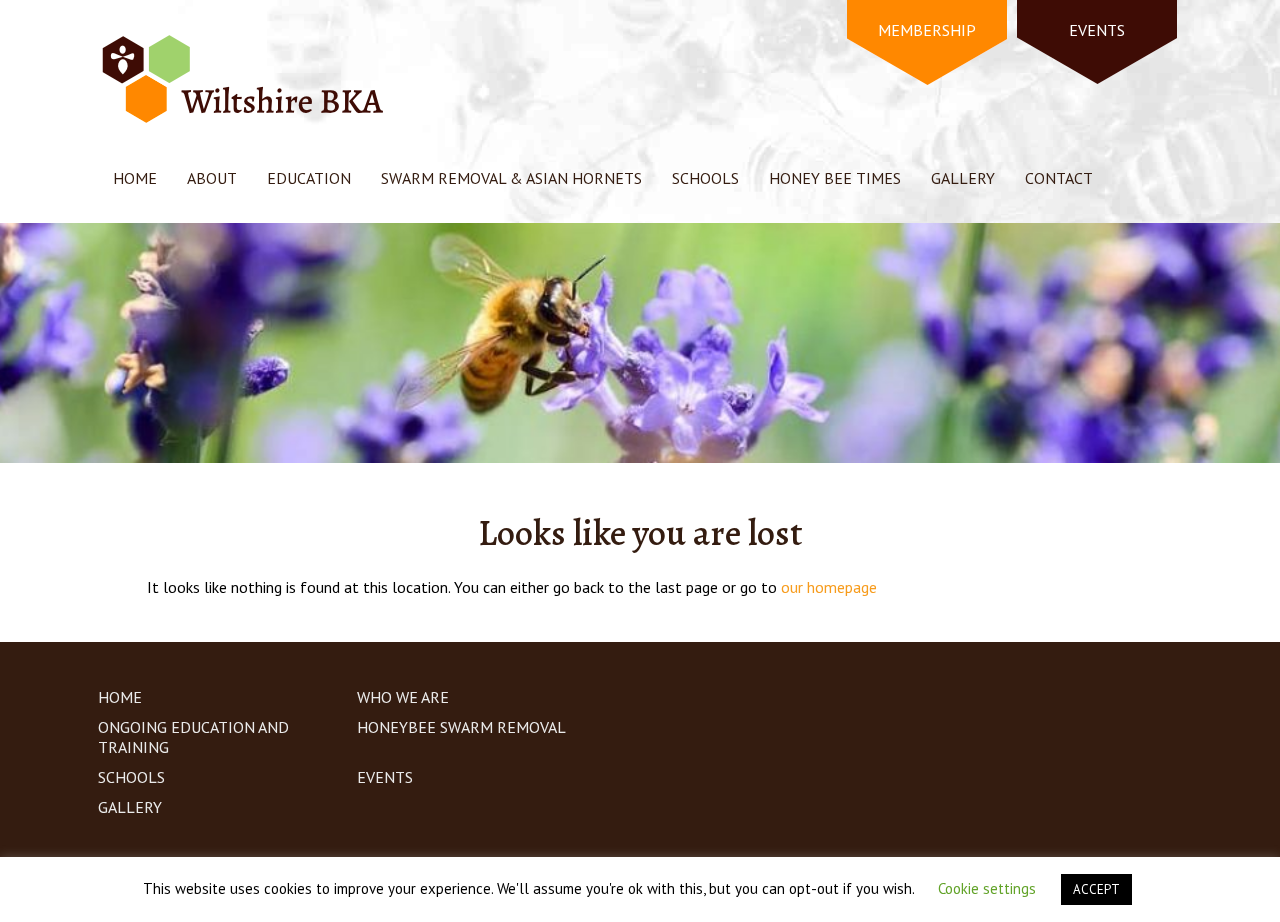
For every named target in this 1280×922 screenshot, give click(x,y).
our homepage (829, 587)
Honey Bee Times (835, 178)
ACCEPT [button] (1096, 889)
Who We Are (403, 697)
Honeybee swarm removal (461, 727)
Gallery (963, 178)
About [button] (212, 178)
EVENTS (1097, 30)
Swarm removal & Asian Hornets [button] (511, 178)
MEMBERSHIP (927, 30)
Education (309, 178)
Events (385, 777)
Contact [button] (1059, 178)
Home (135, 178)
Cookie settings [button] (987, 888)
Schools (705, 178)
